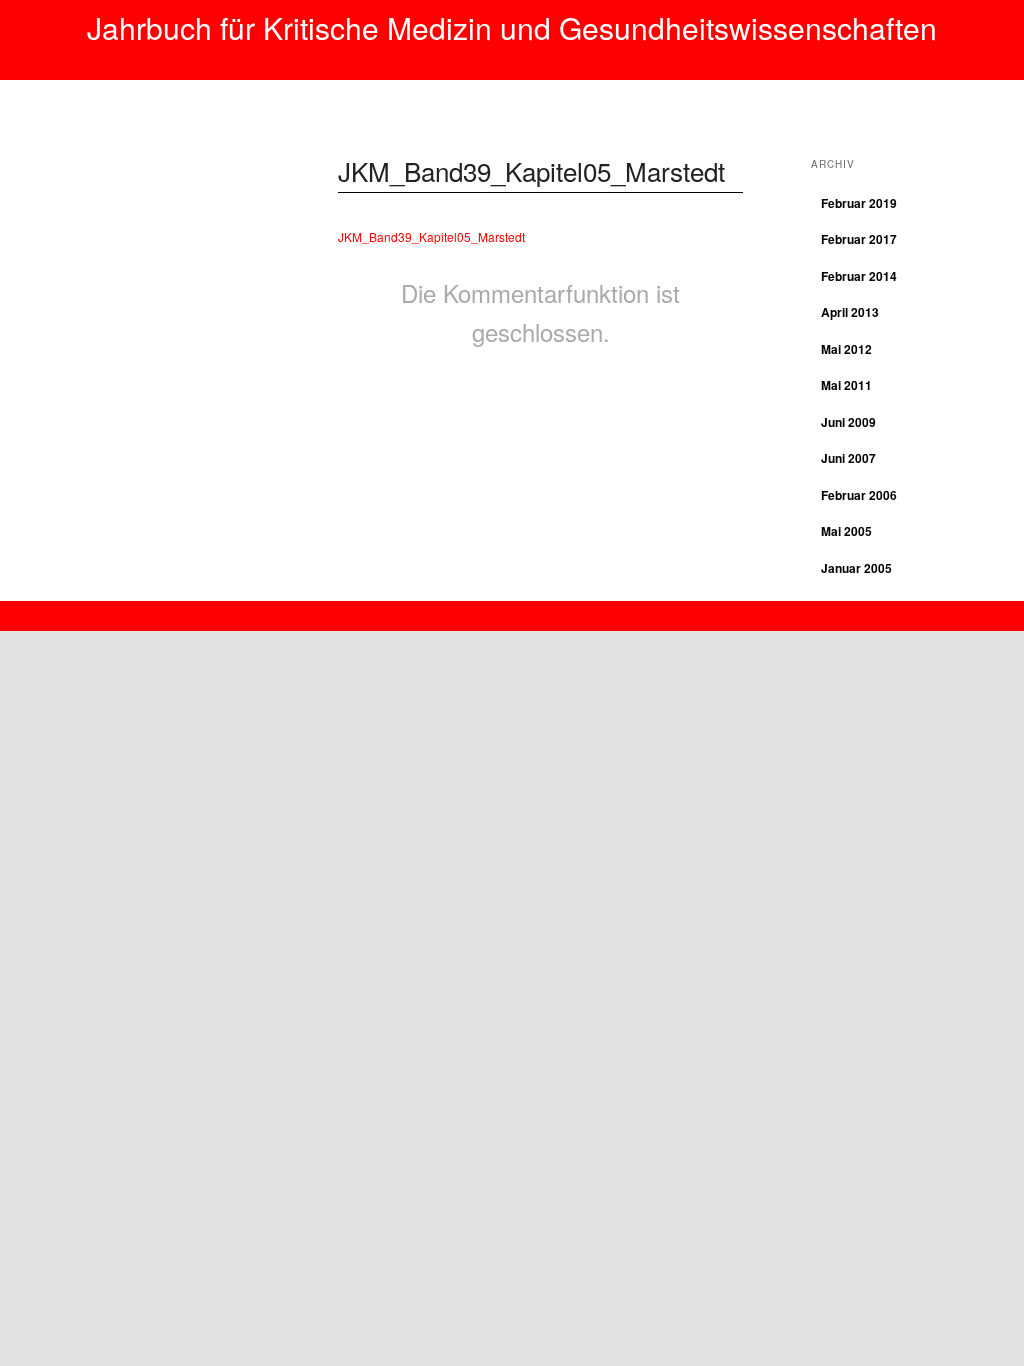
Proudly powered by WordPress (512, 610)
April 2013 (850, 312)
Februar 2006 (859, 495)
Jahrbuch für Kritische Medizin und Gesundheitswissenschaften (512, 27)
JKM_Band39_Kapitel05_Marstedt (531, 170)
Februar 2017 (859, 239)
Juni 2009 (848, 422)
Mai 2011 (846, 385)
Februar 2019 (859, 203)
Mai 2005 (846, 531)
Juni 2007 (848, 458)
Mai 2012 (846, 349)
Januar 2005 (856, 568)
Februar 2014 (859, 276)
